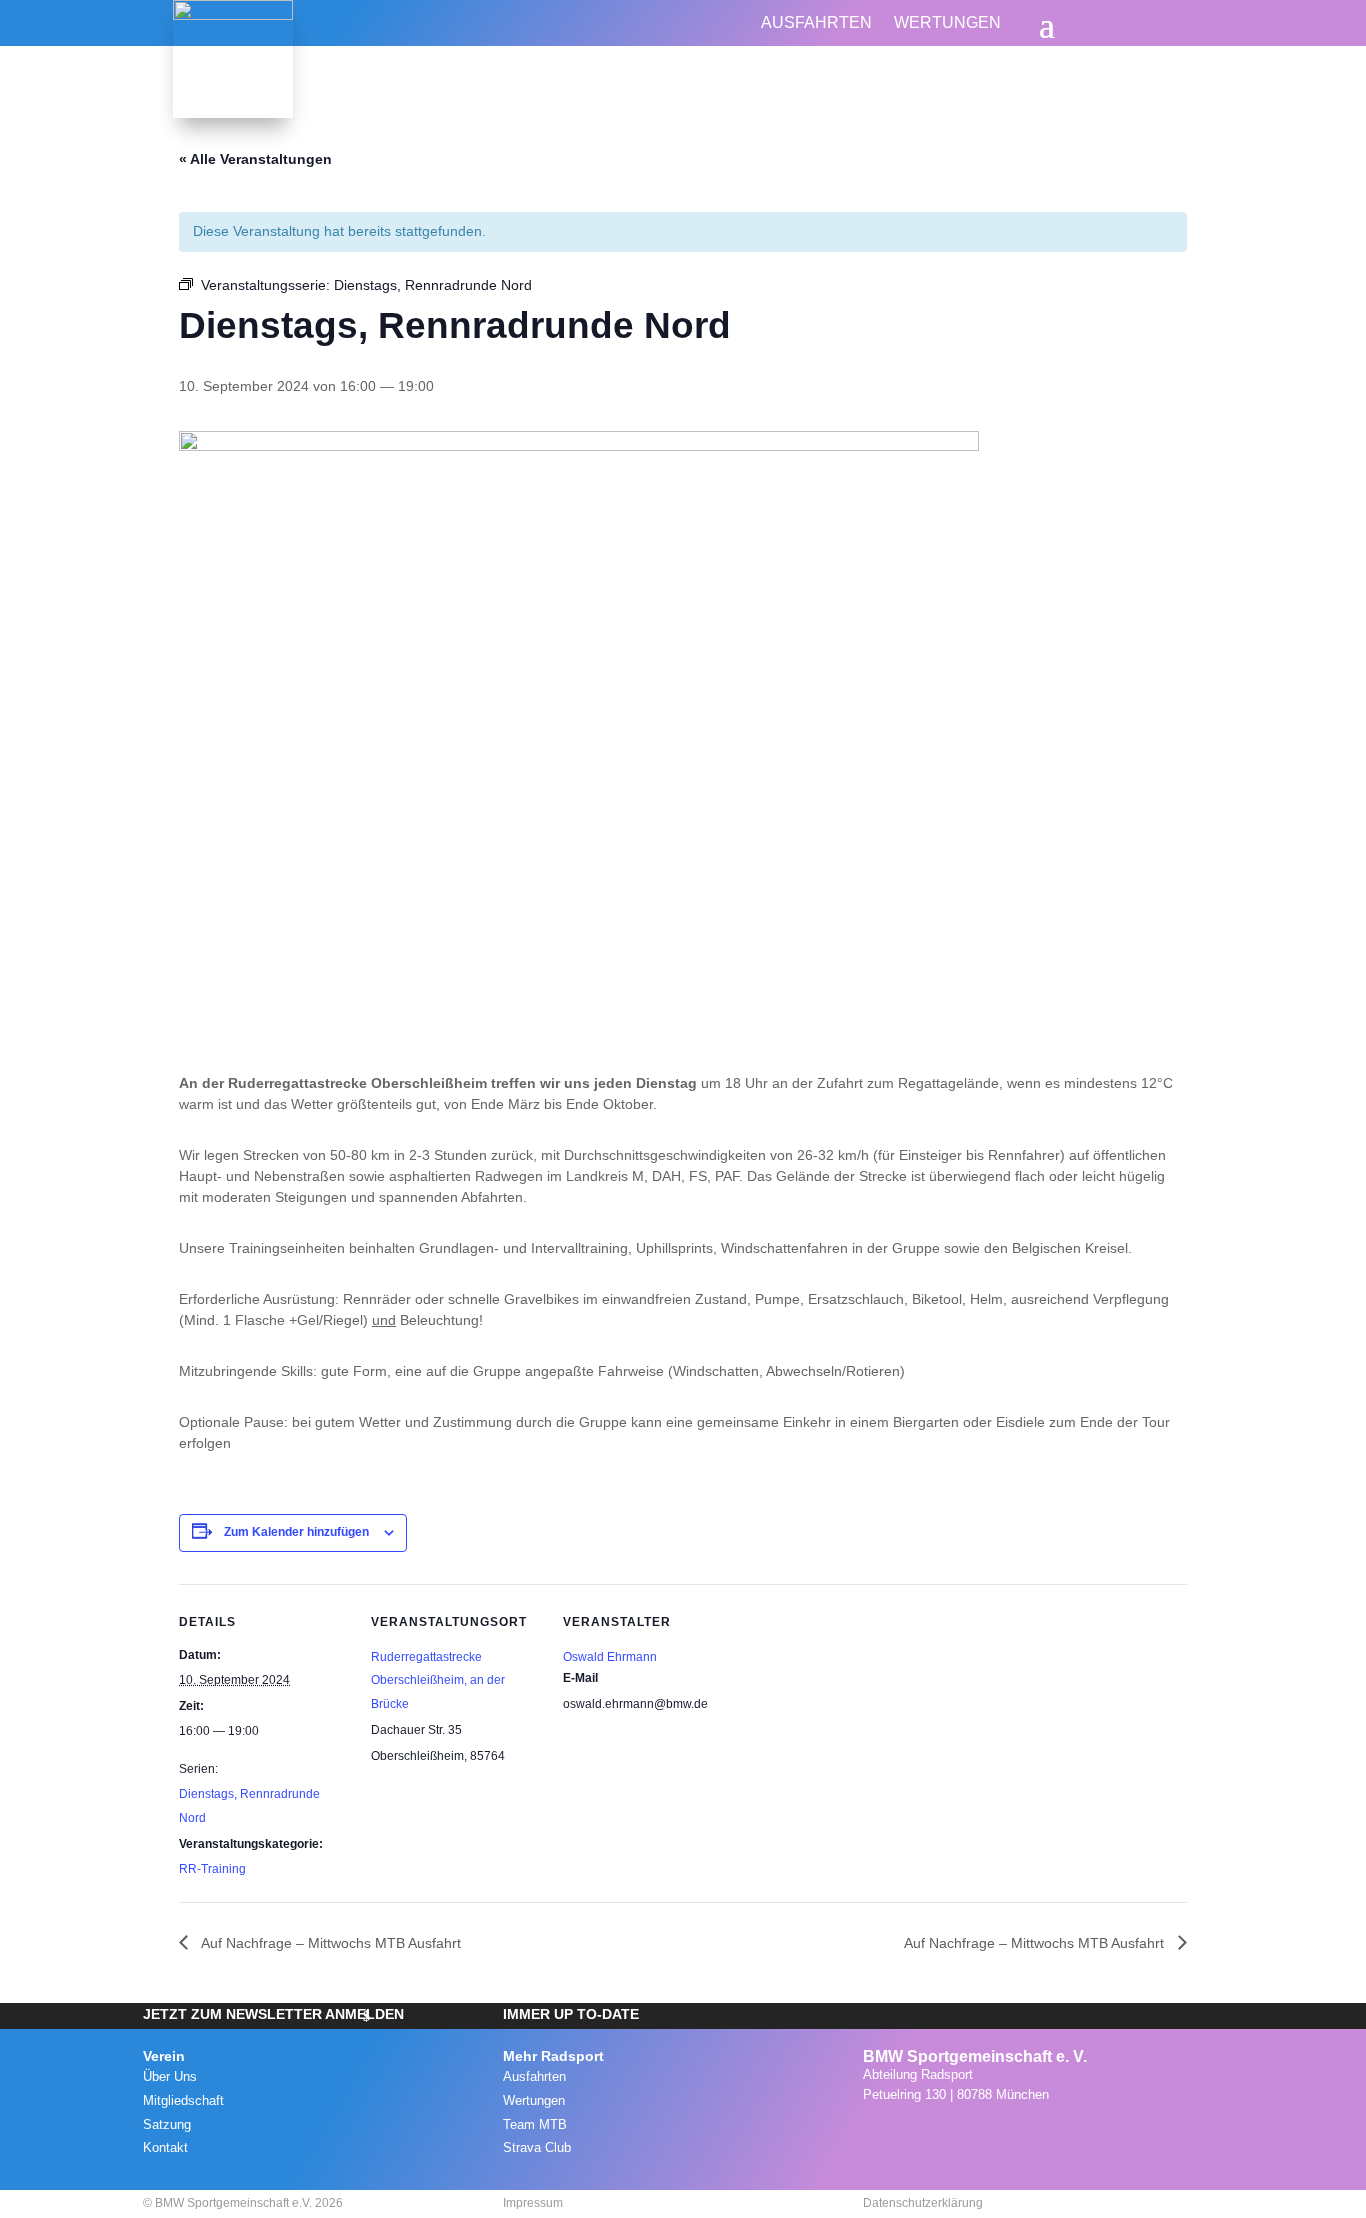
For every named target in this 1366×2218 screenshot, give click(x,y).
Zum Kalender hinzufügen (296, 1532)
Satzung (167, 2124)
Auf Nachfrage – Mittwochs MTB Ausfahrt (329, 1943)
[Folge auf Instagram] (873, 2135)
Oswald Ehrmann (610, 1657)
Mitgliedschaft (183, 2100)
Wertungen (947, 23)
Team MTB (535, 2124)
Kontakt (165, 2147)
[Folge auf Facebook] (917, 2135)
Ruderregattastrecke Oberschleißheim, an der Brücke (438, 1681)
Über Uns (170, 2076)
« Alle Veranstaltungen (255, 159)
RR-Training (212, 1869)
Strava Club (537, 2147)
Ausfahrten (816, 23)
